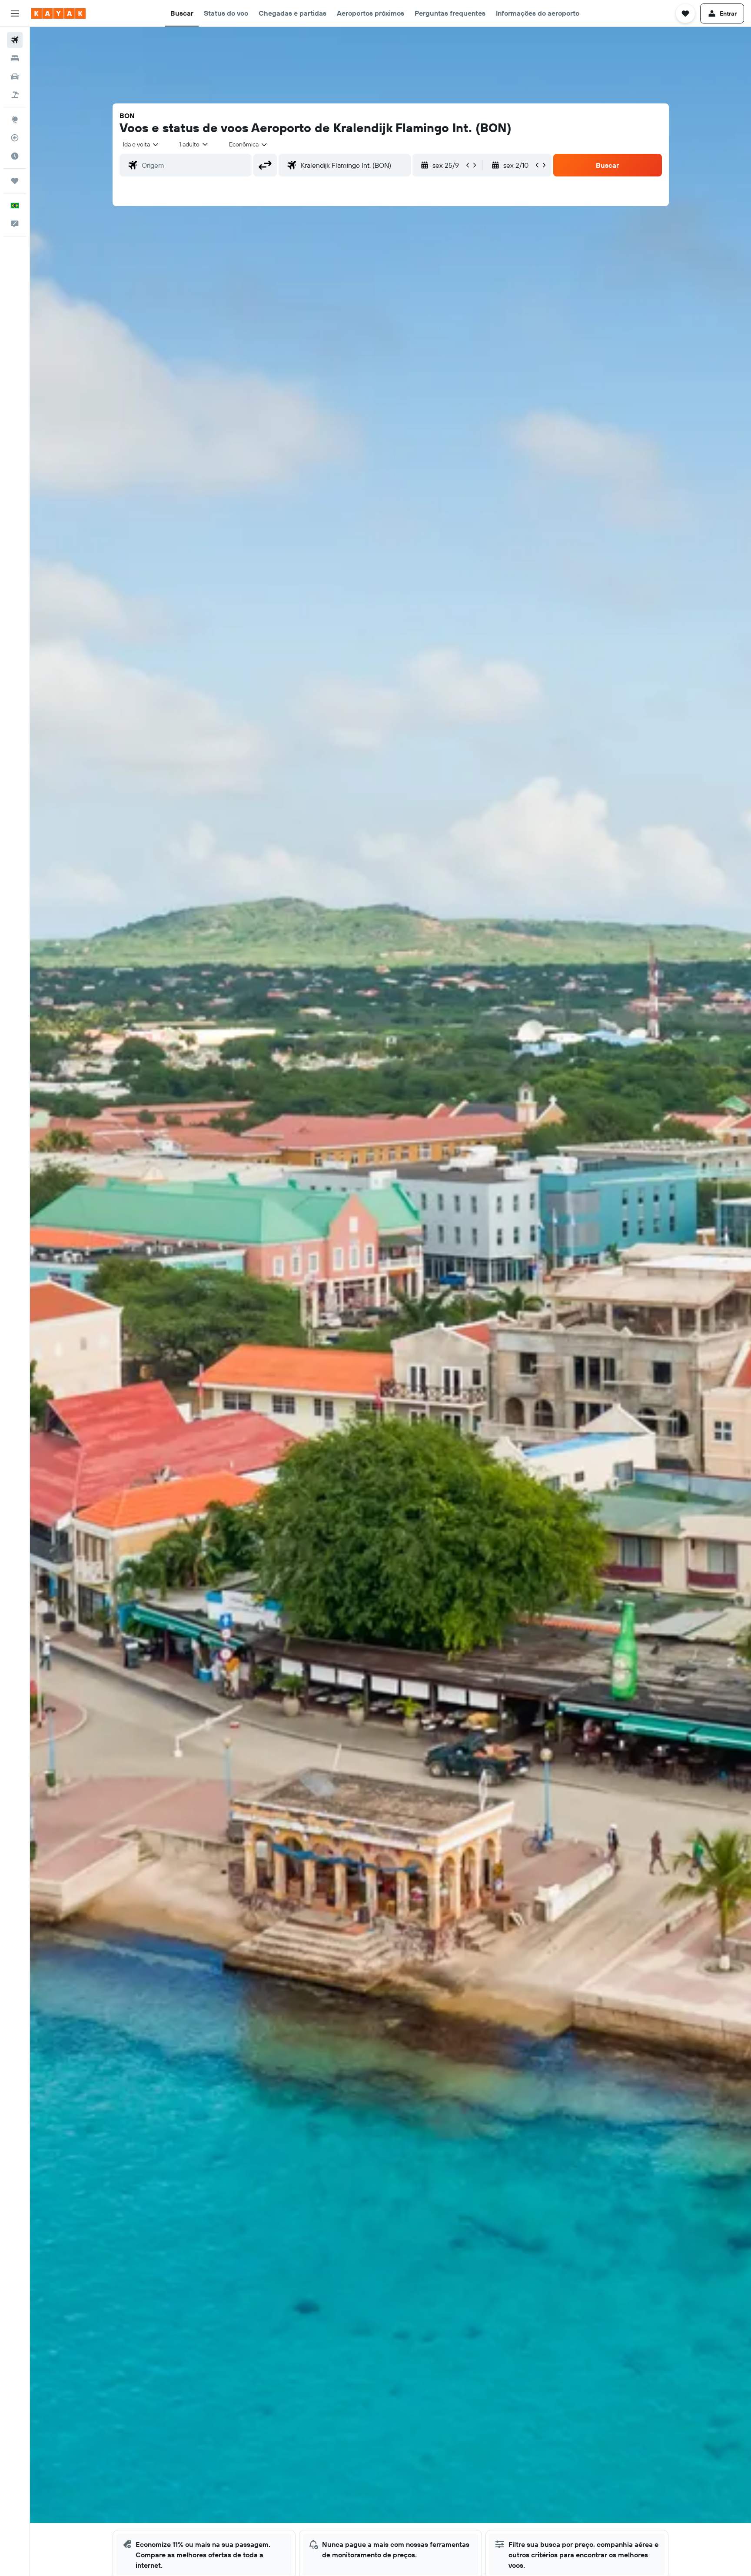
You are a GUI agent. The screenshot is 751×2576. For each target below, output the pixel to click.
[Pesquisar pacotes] (15, 95)
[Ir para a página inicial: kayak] (58, 13)
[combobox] (141, 144)
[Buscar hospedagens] (15, 58)
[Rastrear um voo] (15, 138)
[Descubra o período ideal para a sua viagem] (15, 156)
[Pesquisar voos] (15, 40)
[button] (15, 13)
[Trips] (15, 181)
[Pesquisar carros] (15, 76)
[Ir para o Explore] (15, 120)
